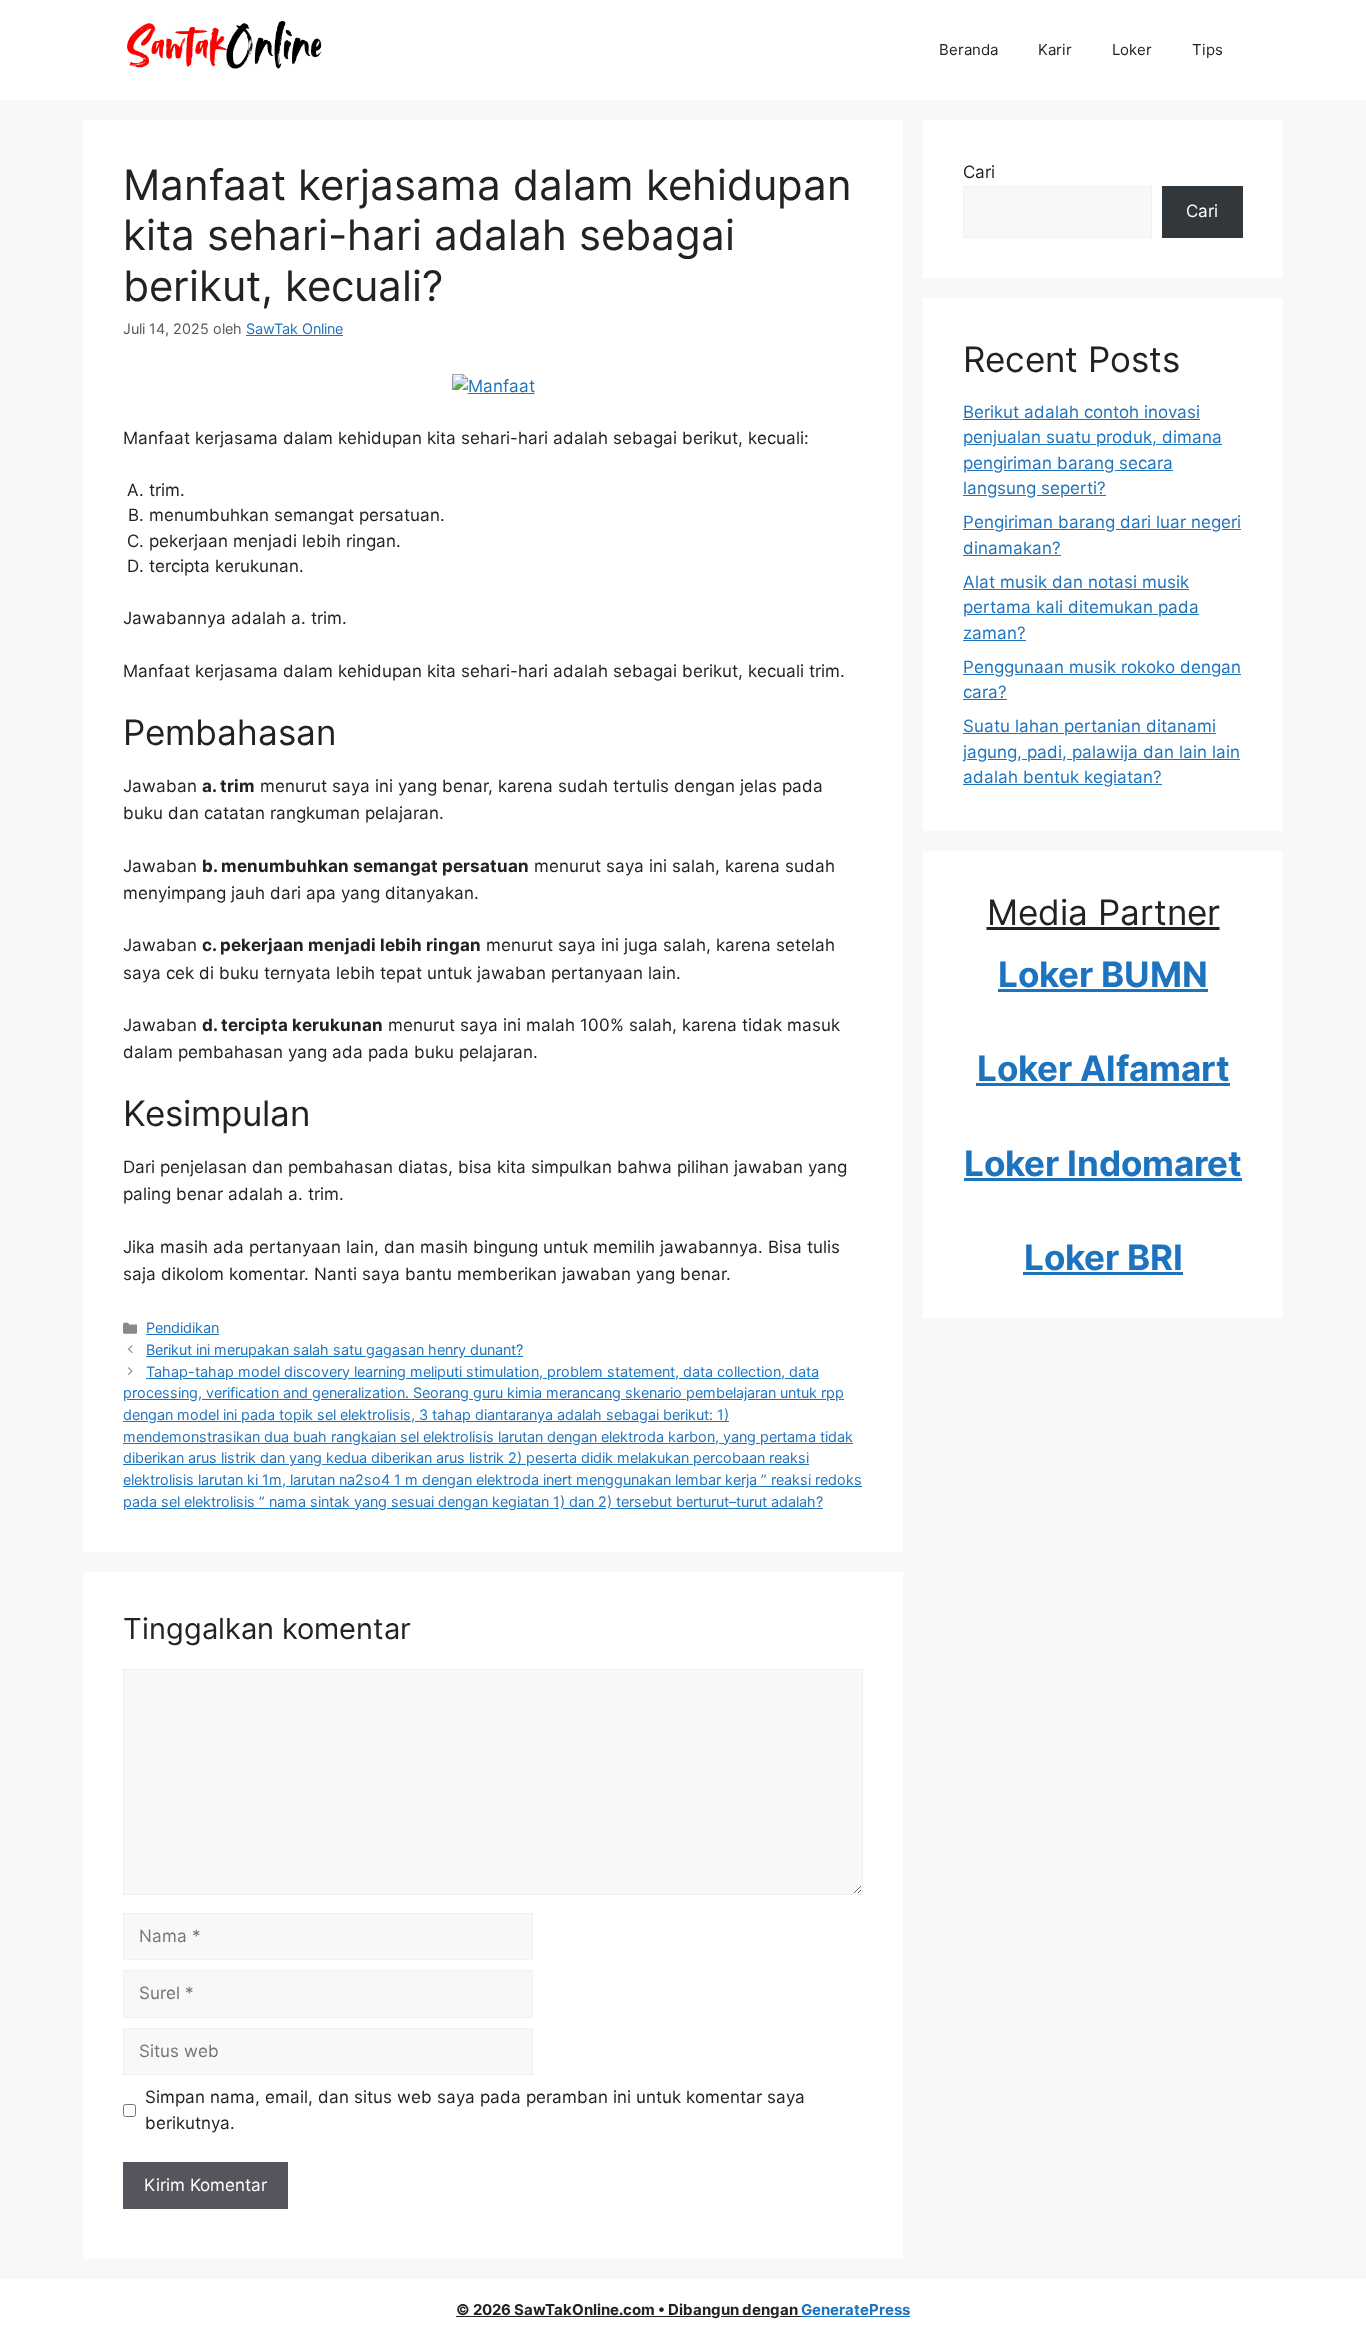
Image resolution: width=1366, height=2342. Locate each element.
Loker (1132, 49)
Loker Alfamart (1103, 1068)
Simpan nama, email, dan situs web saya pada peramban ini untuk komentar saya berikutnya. (475, 2110)
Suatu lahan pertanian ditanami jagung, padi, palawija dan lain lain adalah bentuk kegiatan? (1101, 751)
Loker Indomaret (1103, 1163)
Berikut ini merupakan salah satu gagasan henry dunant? (334, 1349)
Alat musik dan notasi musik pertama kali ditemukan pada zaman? (1081, 607)
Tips (1207, 49)
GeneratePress (855, 2309)
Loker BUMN (1103, 974)
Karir (1055, 49)
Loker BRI (1103, 1257)
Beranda (968, 49)
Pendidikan (182, 1327)
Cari (979, 172)
